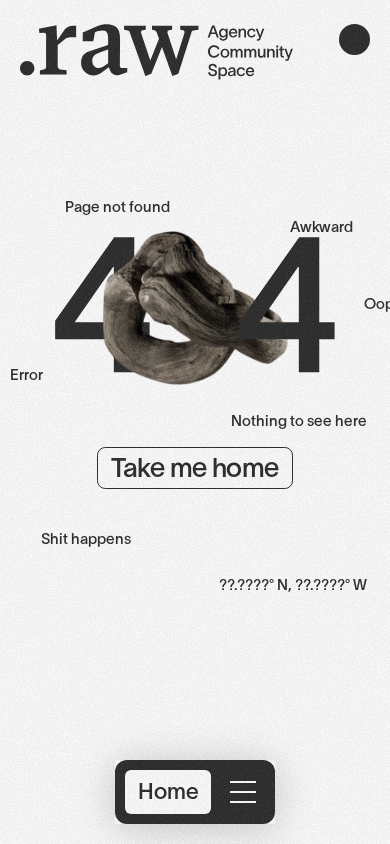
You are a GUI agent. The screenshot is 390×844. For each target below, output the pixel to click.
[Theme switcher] (354, 39)
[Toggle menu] (243, 792)
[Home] (156, 55)
